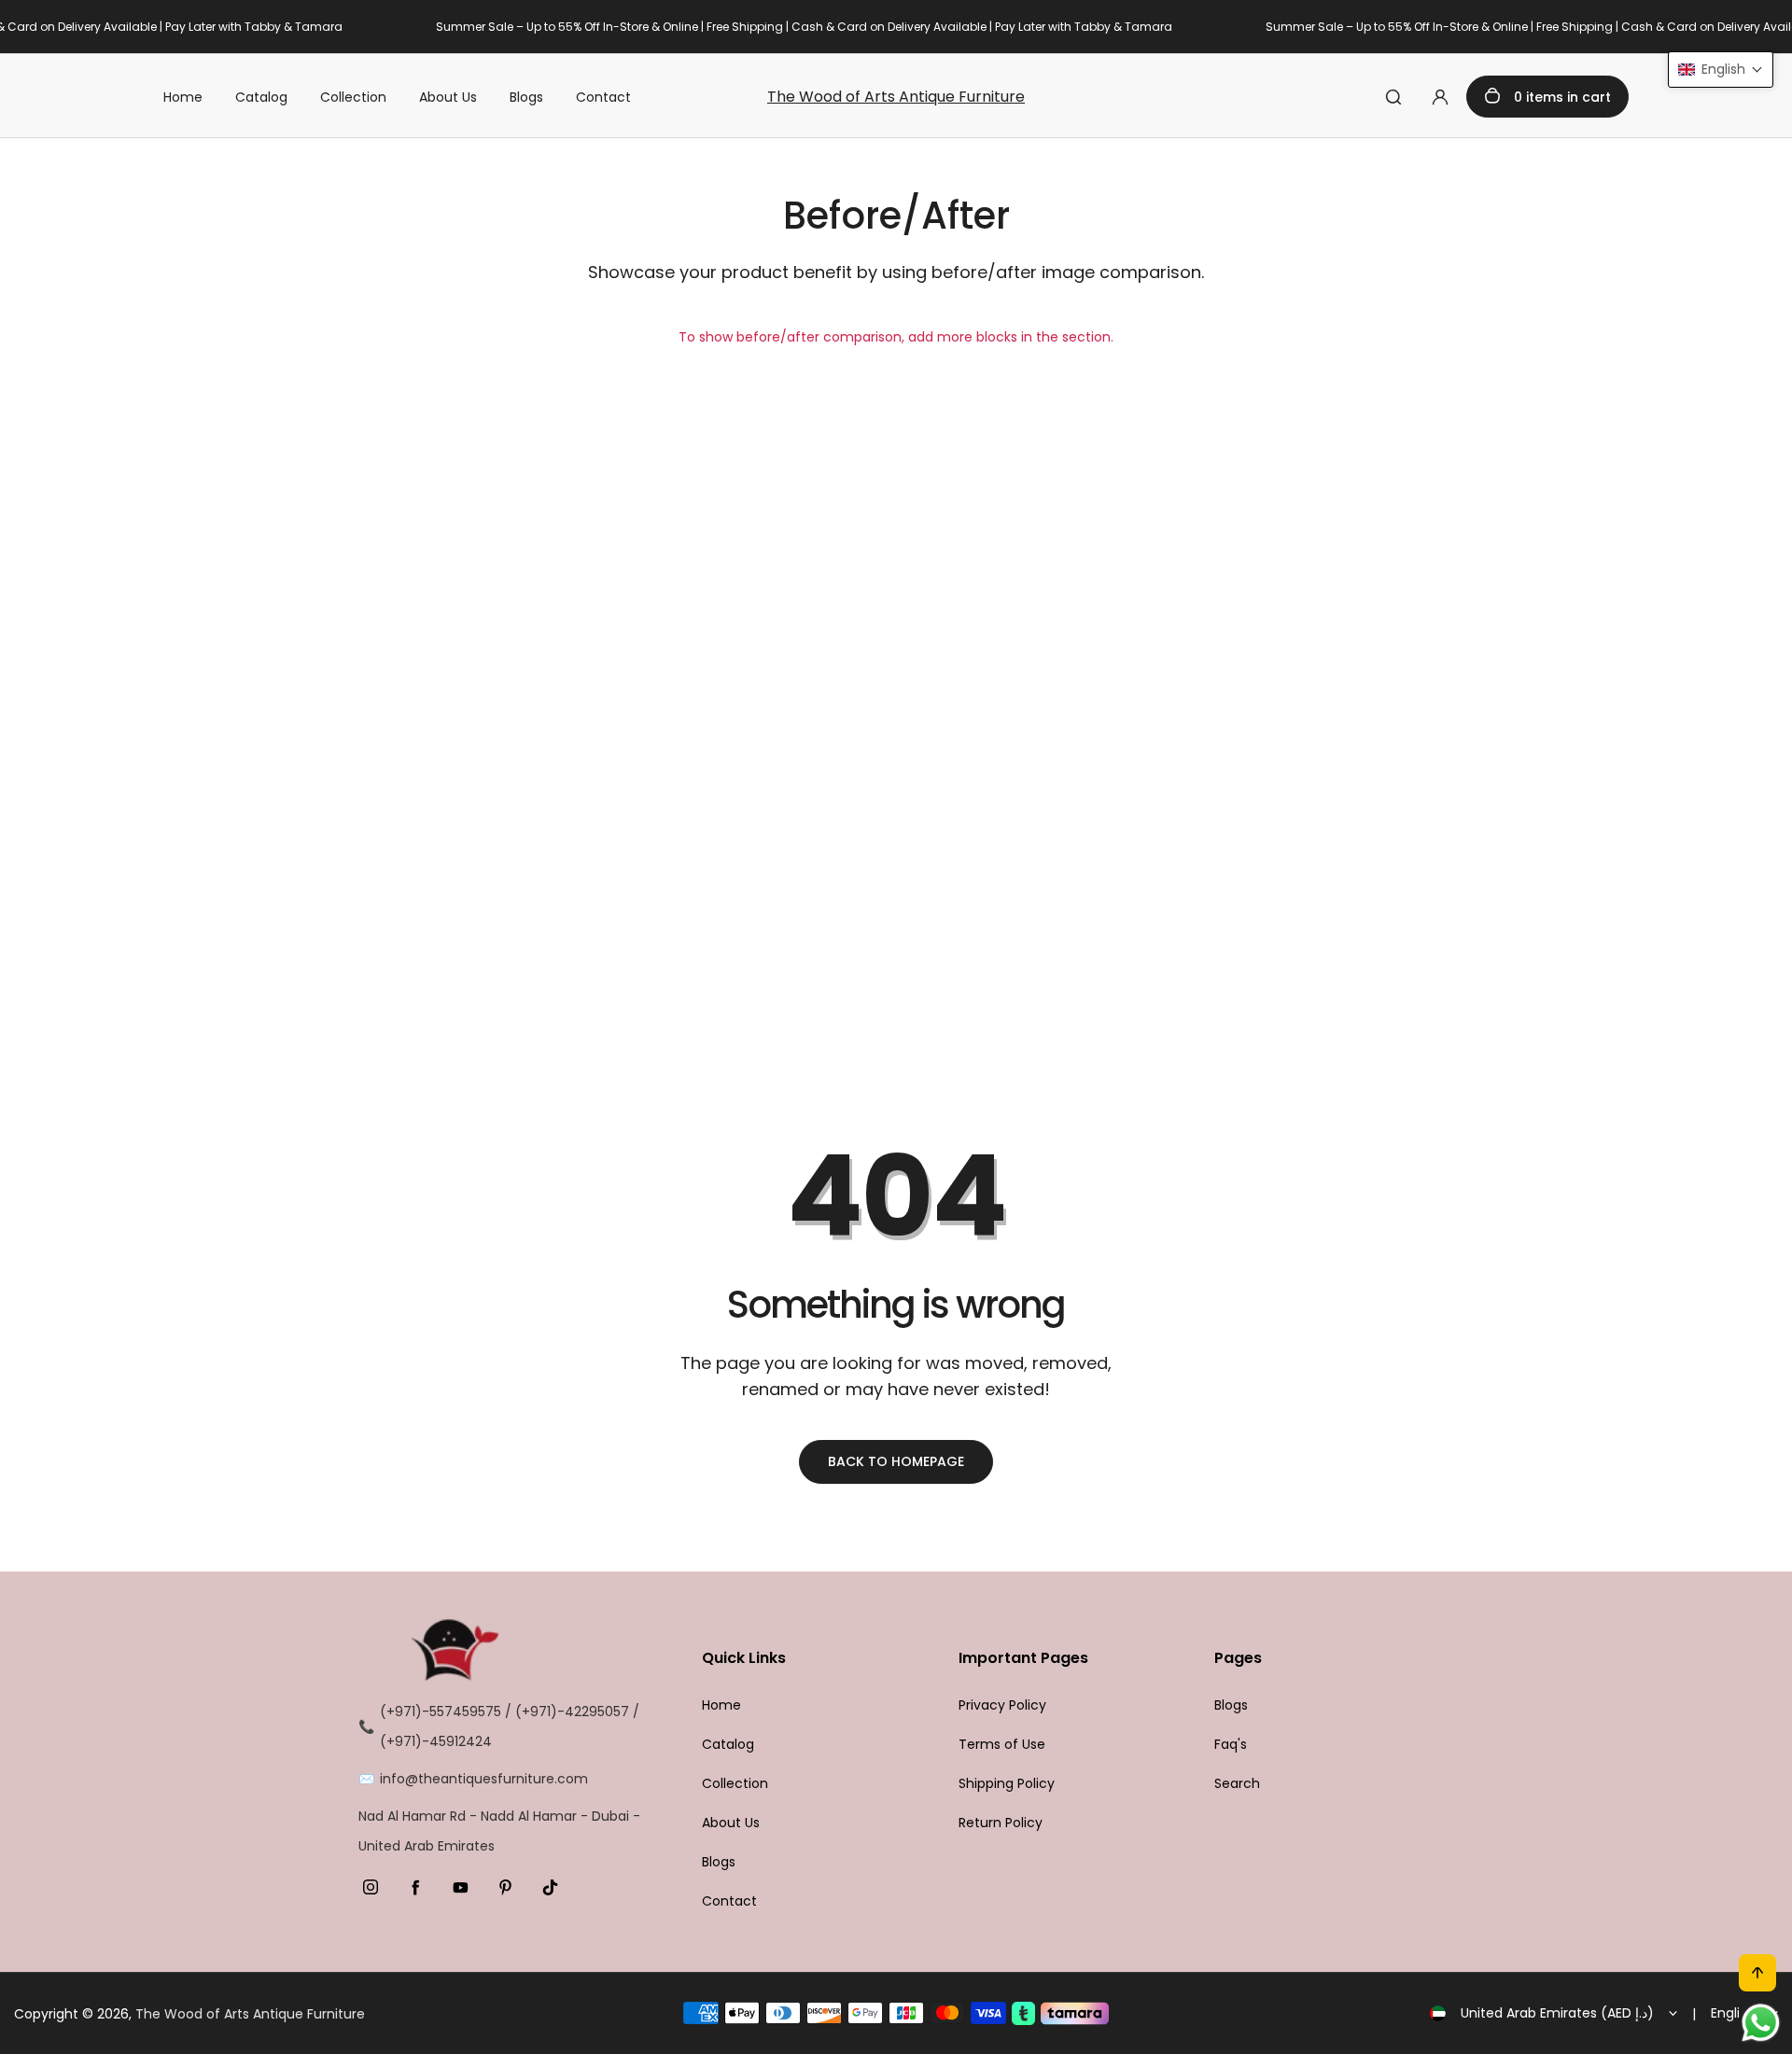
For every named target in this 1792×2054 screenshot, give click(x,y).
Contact (603, 97)
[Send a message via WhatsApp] (1761, 2023)
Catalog (261, 97)
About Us (448, 97)
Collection (353, 97)
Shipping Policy (1007, 1783)
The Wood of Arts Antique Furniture (896, 97)
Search (1237, 1783)
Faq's (1231, 1744)
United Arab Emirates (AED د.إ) (1557, 2013)
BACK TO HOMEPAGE (896, 1461)
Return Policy (1001, 1823)
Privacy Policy (1002, 1705)
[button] (1721, 70)
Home (183, 97)
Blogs (526, 97)
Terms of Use (1002, 1744)
